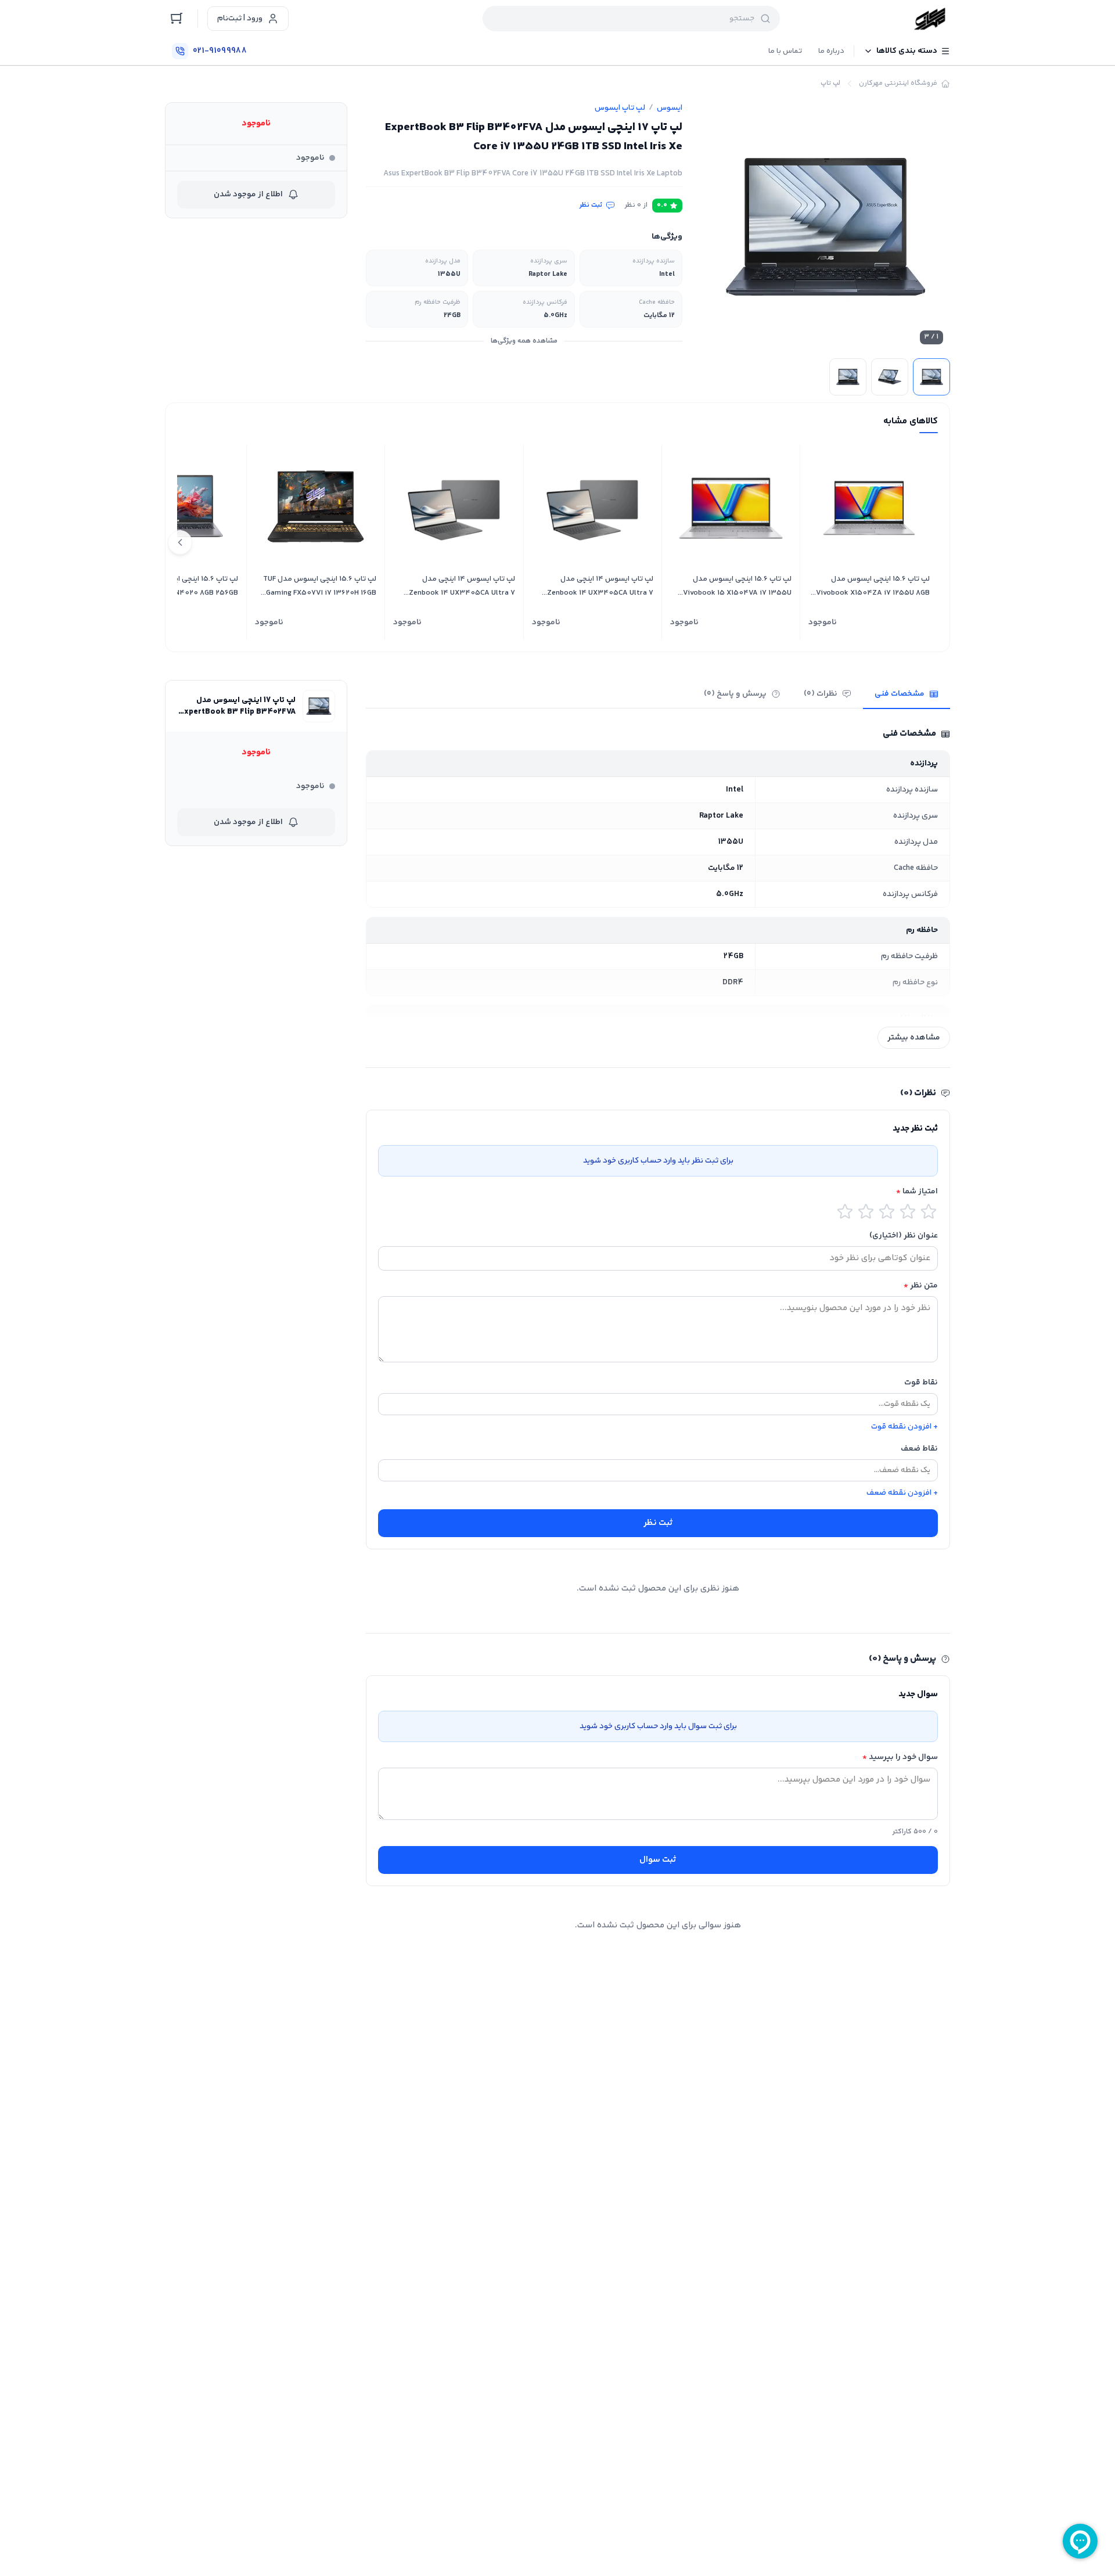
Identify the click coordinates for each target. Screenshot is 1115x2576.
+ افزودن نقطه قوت (904, 1427)
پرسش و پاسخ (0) (735, 694)
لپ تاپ (830, 84)
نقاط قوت (921, 1383)
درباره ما (831, 51)
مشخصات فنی (900, 694)
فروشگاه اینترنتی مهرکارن (898, 84)
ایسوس (670, 108)
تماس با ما (785, 51)
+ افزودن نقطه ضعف (902, 1493)
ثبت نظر (591, 206)
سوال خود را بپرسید (900, 1757)
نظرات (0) (821, 694)
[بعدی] (180, 542)
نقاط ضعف (919, 1449)
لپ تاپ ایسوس (620, 108)
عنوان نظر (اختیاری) (904, 1236)
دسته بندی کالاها (907, 51)
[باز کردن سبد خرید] (177, 19)
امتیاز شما (917, 1192)
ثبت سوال (658, 1860)
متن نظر (921, 1286)
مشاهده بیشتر (914, 1038)
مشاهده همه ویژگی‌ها (524, 341)
